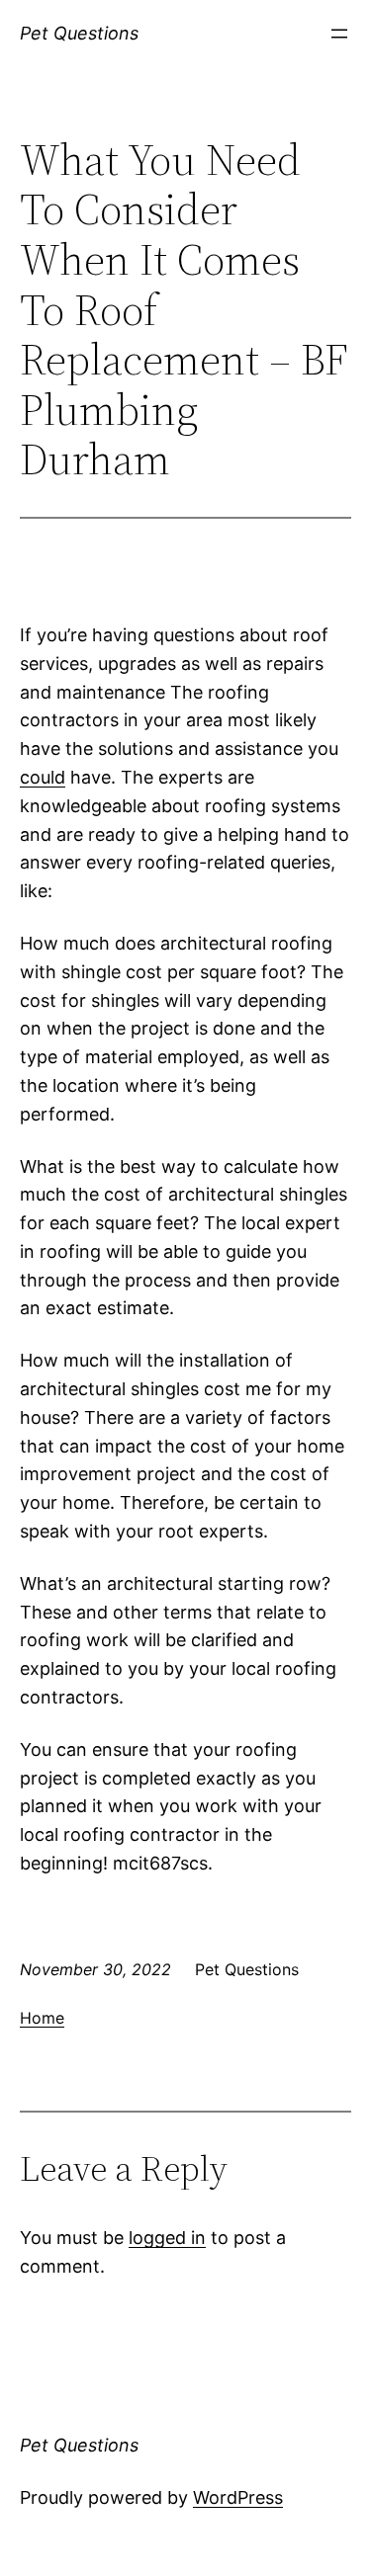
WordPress (238, 2497)
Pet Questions (79, 33)
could (43, 777)
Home (42, 2018)
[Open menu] (339, 34)
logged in (167, 2238)
